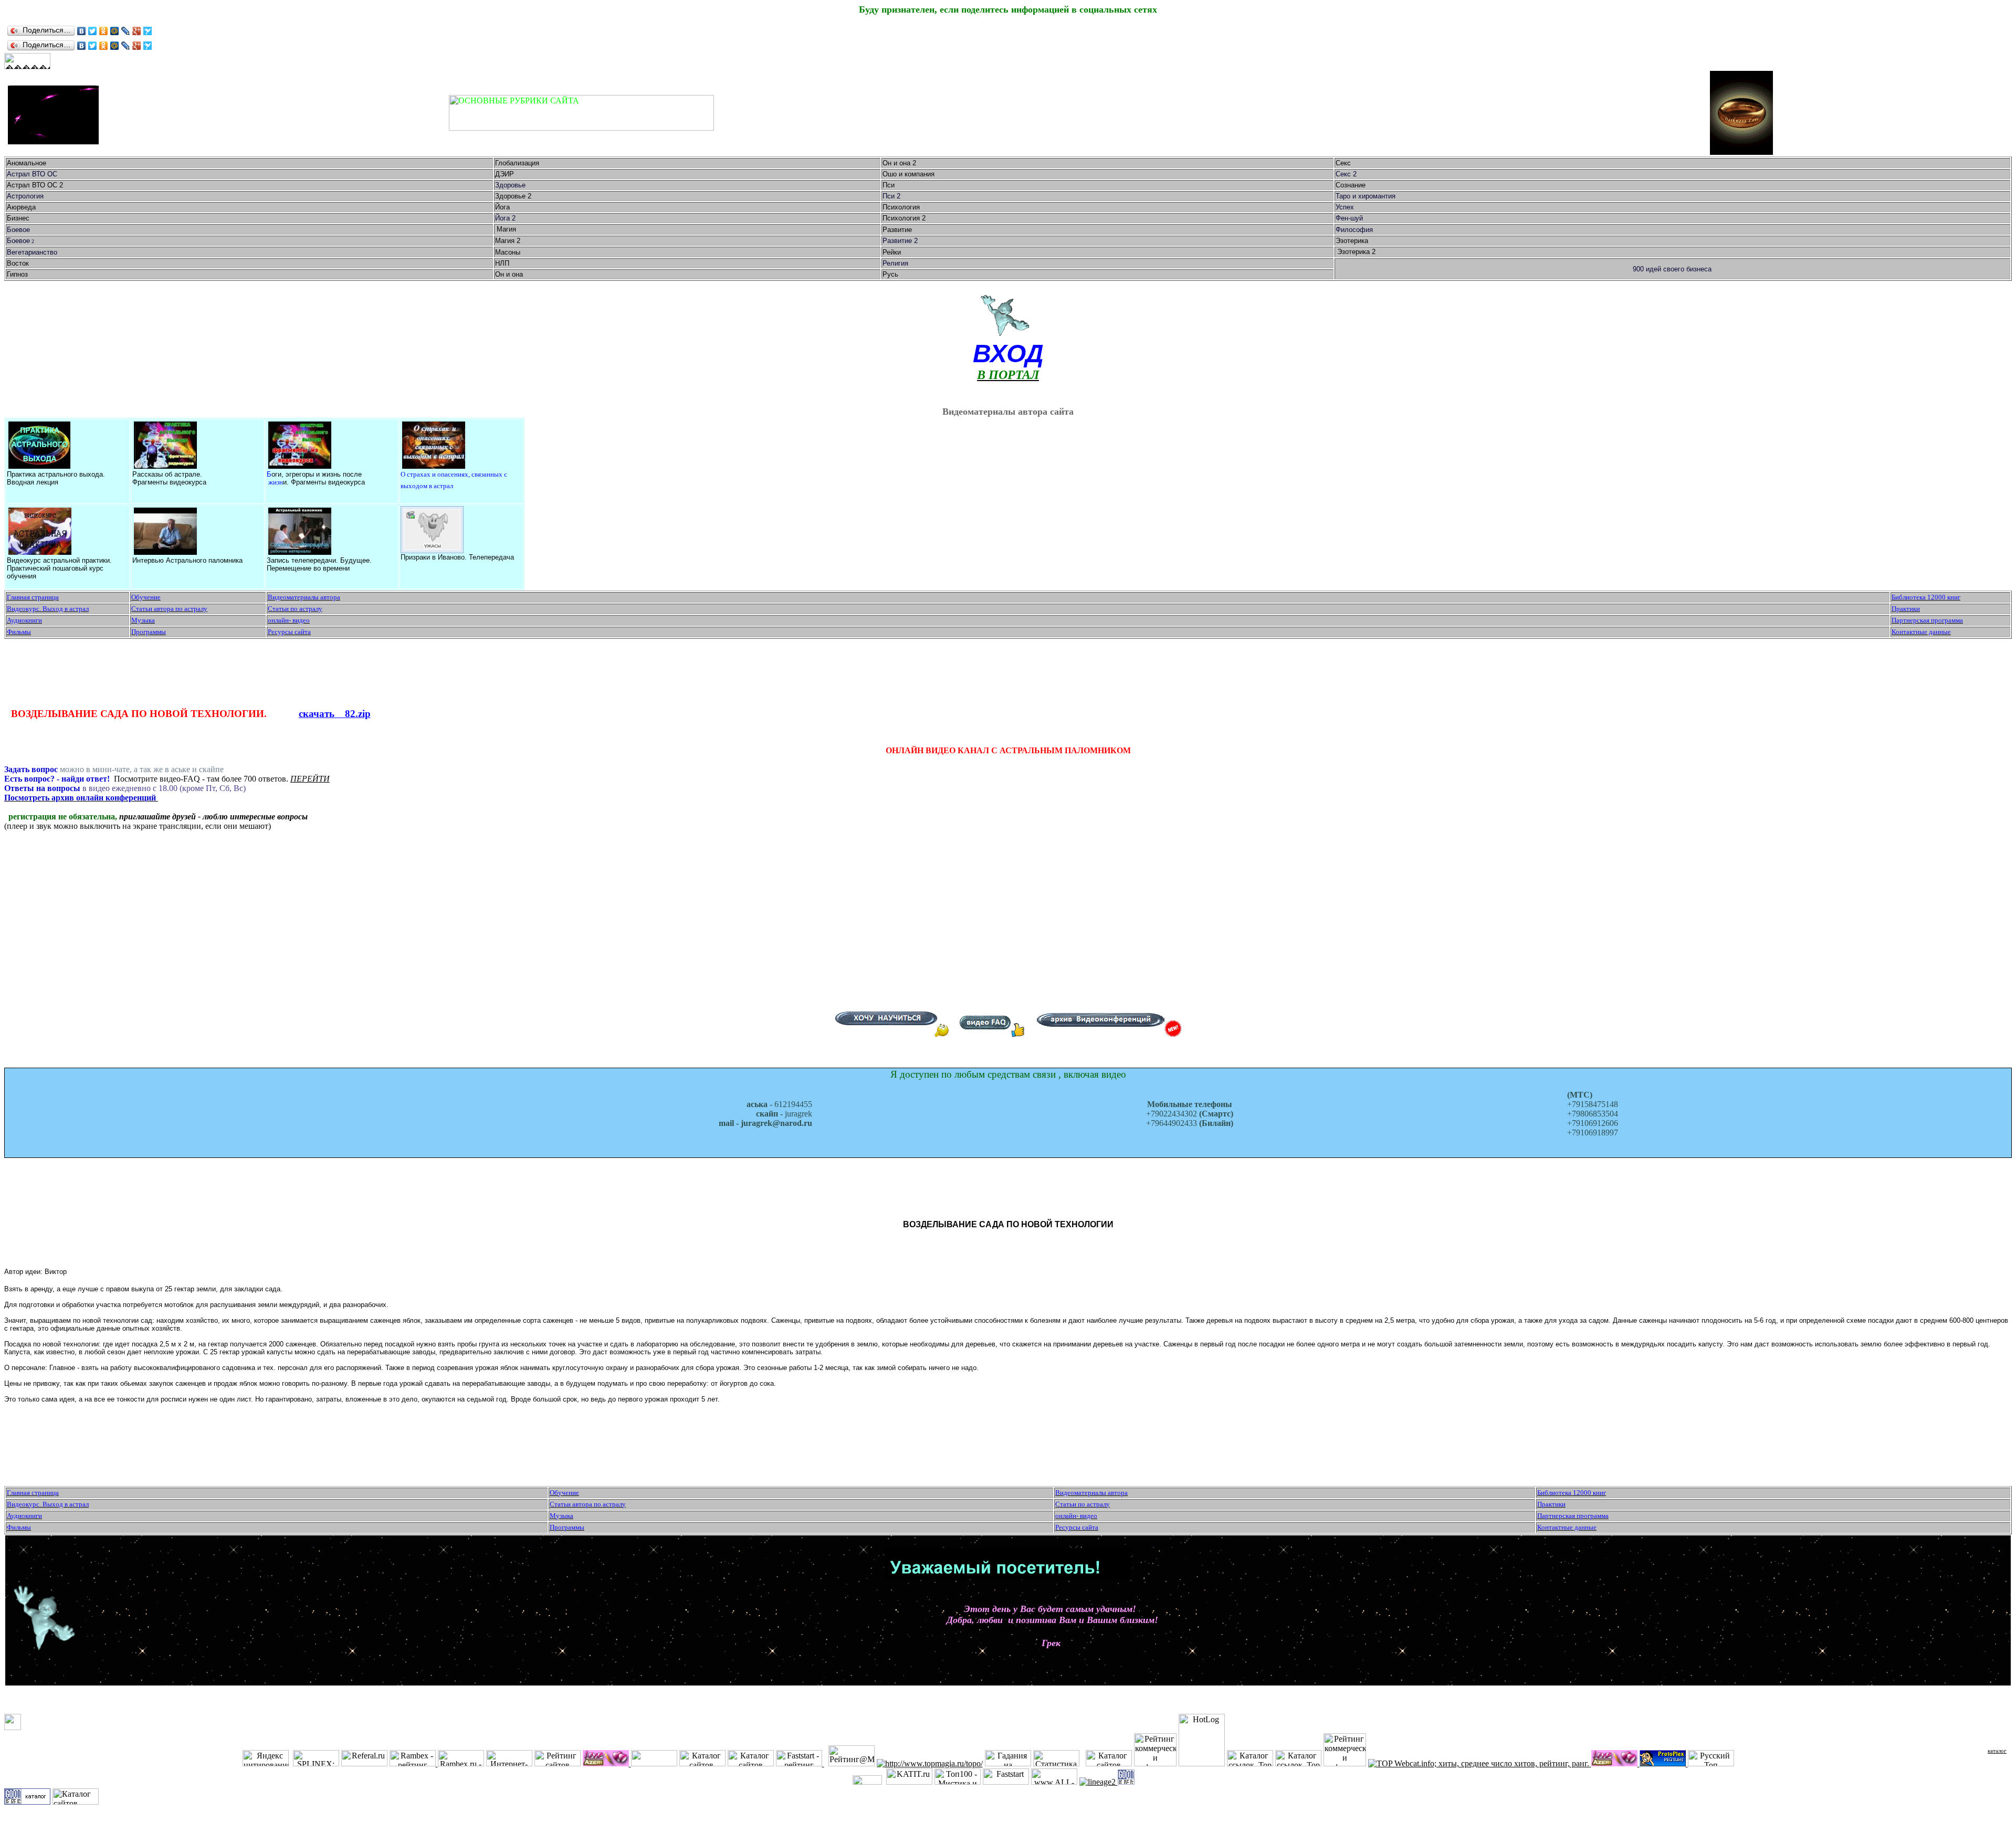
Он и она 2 (900, 163)
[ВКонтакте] (82, 31)
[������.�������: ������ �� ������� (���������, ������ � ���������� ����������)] (27, 61)
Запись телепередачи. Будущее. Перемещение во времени (319, 564)
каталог (1997, 1751)
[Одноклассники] (104, 31)
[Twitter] (93, 31)
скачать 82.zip (335, 714)
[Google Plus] (137, 31)
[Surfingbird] (148, 31)
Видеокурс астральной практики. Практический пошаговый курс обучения (59, 568)
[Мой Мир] (115, 31)
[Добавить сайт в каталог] (1126, 1782)
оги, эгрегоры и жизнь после (317, 474)
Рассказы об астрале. (167, 474)
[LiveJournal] (126, 31)
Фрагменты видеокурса (169, 482)
